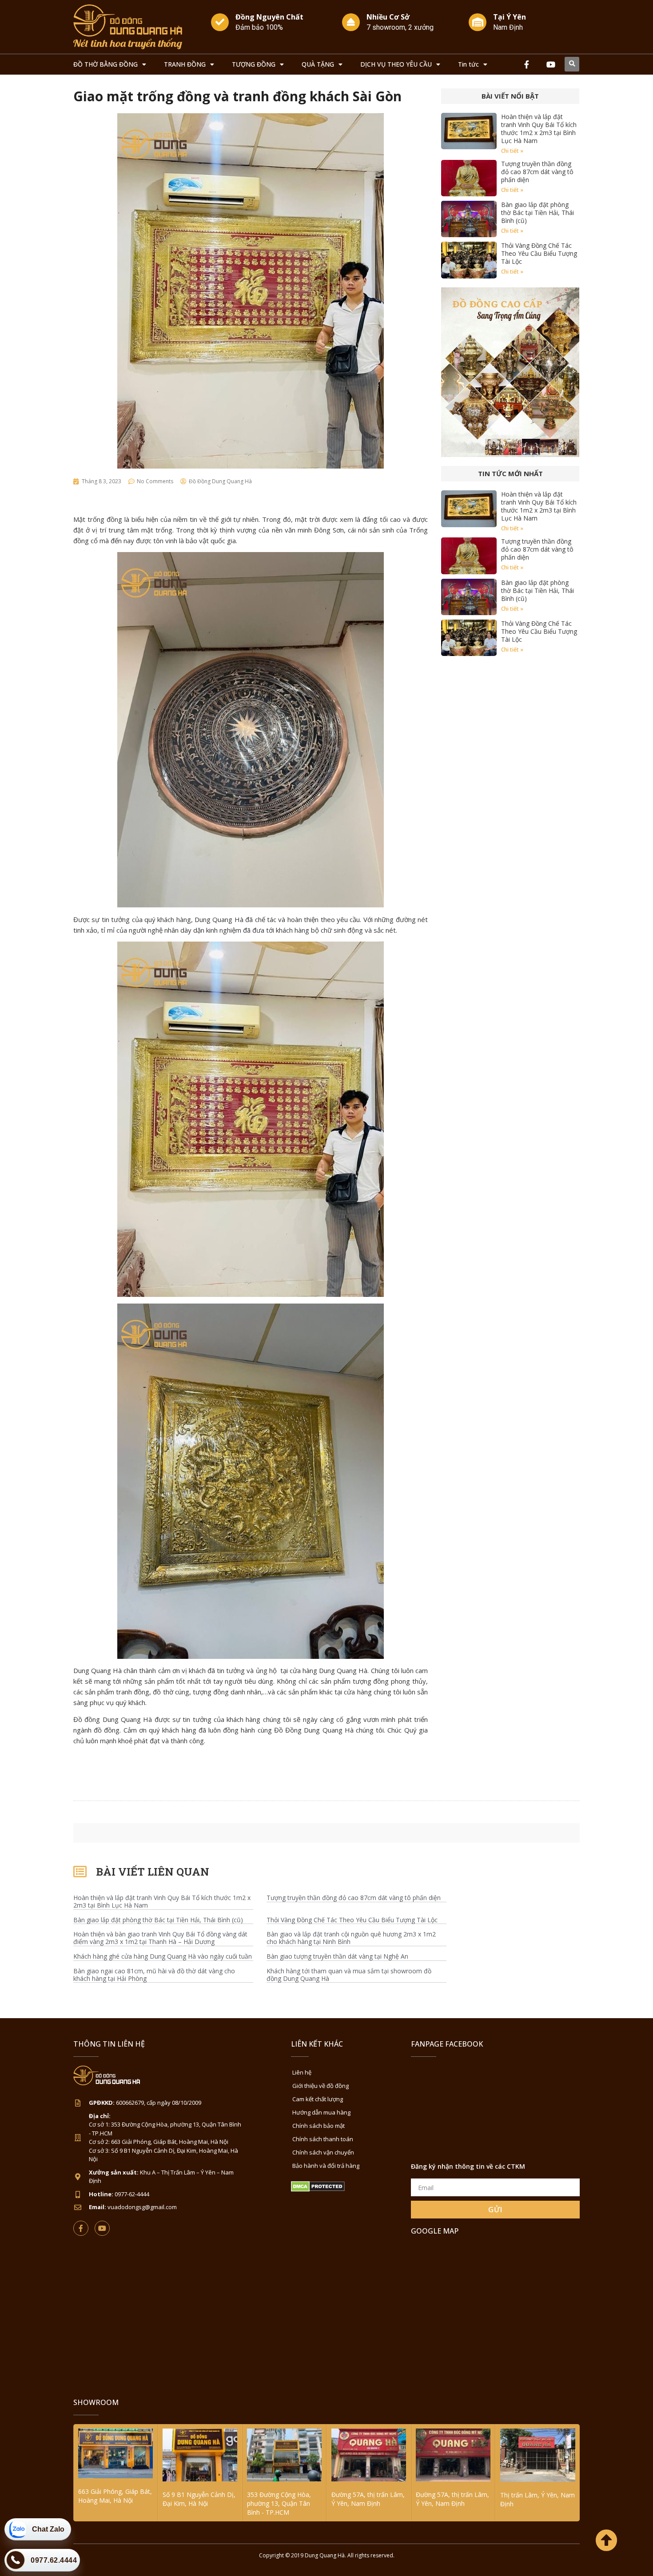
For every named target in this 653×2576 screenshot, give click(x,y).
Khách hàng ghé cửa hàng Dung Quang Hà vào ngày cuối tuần (163, 1957)
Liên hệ (302, 2072)
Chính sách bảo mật (319, 2126)
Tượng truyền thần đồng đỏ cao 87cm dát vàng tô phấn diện (537, 172)
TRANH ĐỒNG (185, 64)
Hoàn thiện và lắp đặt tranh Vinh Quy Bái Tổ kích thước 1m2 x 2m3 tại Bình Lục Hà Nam (539, 129)
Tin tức (468, 64)
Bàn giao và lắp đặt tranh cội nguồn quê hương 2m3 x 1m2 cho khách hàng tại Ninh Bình (351, 1938)
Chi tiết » (512, 151)
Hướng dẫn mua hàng (321, 2112)
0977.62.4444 (54, 2560)
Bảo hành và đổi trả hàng (326, 2166)
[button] (572, 64)
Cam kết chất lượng (318, 2099)
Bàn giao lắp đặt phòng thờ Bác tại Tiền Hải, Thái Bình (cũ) (538, 213)
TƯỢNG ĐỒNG (254, 64)
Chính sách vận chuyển (323, 2152)
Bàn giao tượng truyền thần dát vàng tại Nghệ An (337, 1957)
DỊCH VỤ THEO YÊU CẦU (396, 64)
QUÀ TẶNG (318, 64)
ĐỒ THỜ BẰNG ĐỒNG (106, 64)
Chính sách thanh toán (323, 2139)
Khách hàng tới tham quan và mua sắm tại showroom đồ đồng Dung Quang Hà (349, 1975)
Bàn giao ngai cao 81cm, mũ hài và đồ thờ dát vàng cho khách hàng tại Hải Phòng (154, 1975)
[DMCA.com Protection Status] (318, 2189)
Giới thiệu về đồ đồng (321, 2086)
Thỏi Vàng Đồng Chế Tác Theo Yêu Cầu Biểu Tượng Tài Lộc (539, 253)
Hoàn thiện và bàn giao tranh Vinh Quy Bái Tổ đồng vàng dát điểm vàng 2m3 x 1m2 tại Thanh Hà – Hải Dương (160, 1938)
